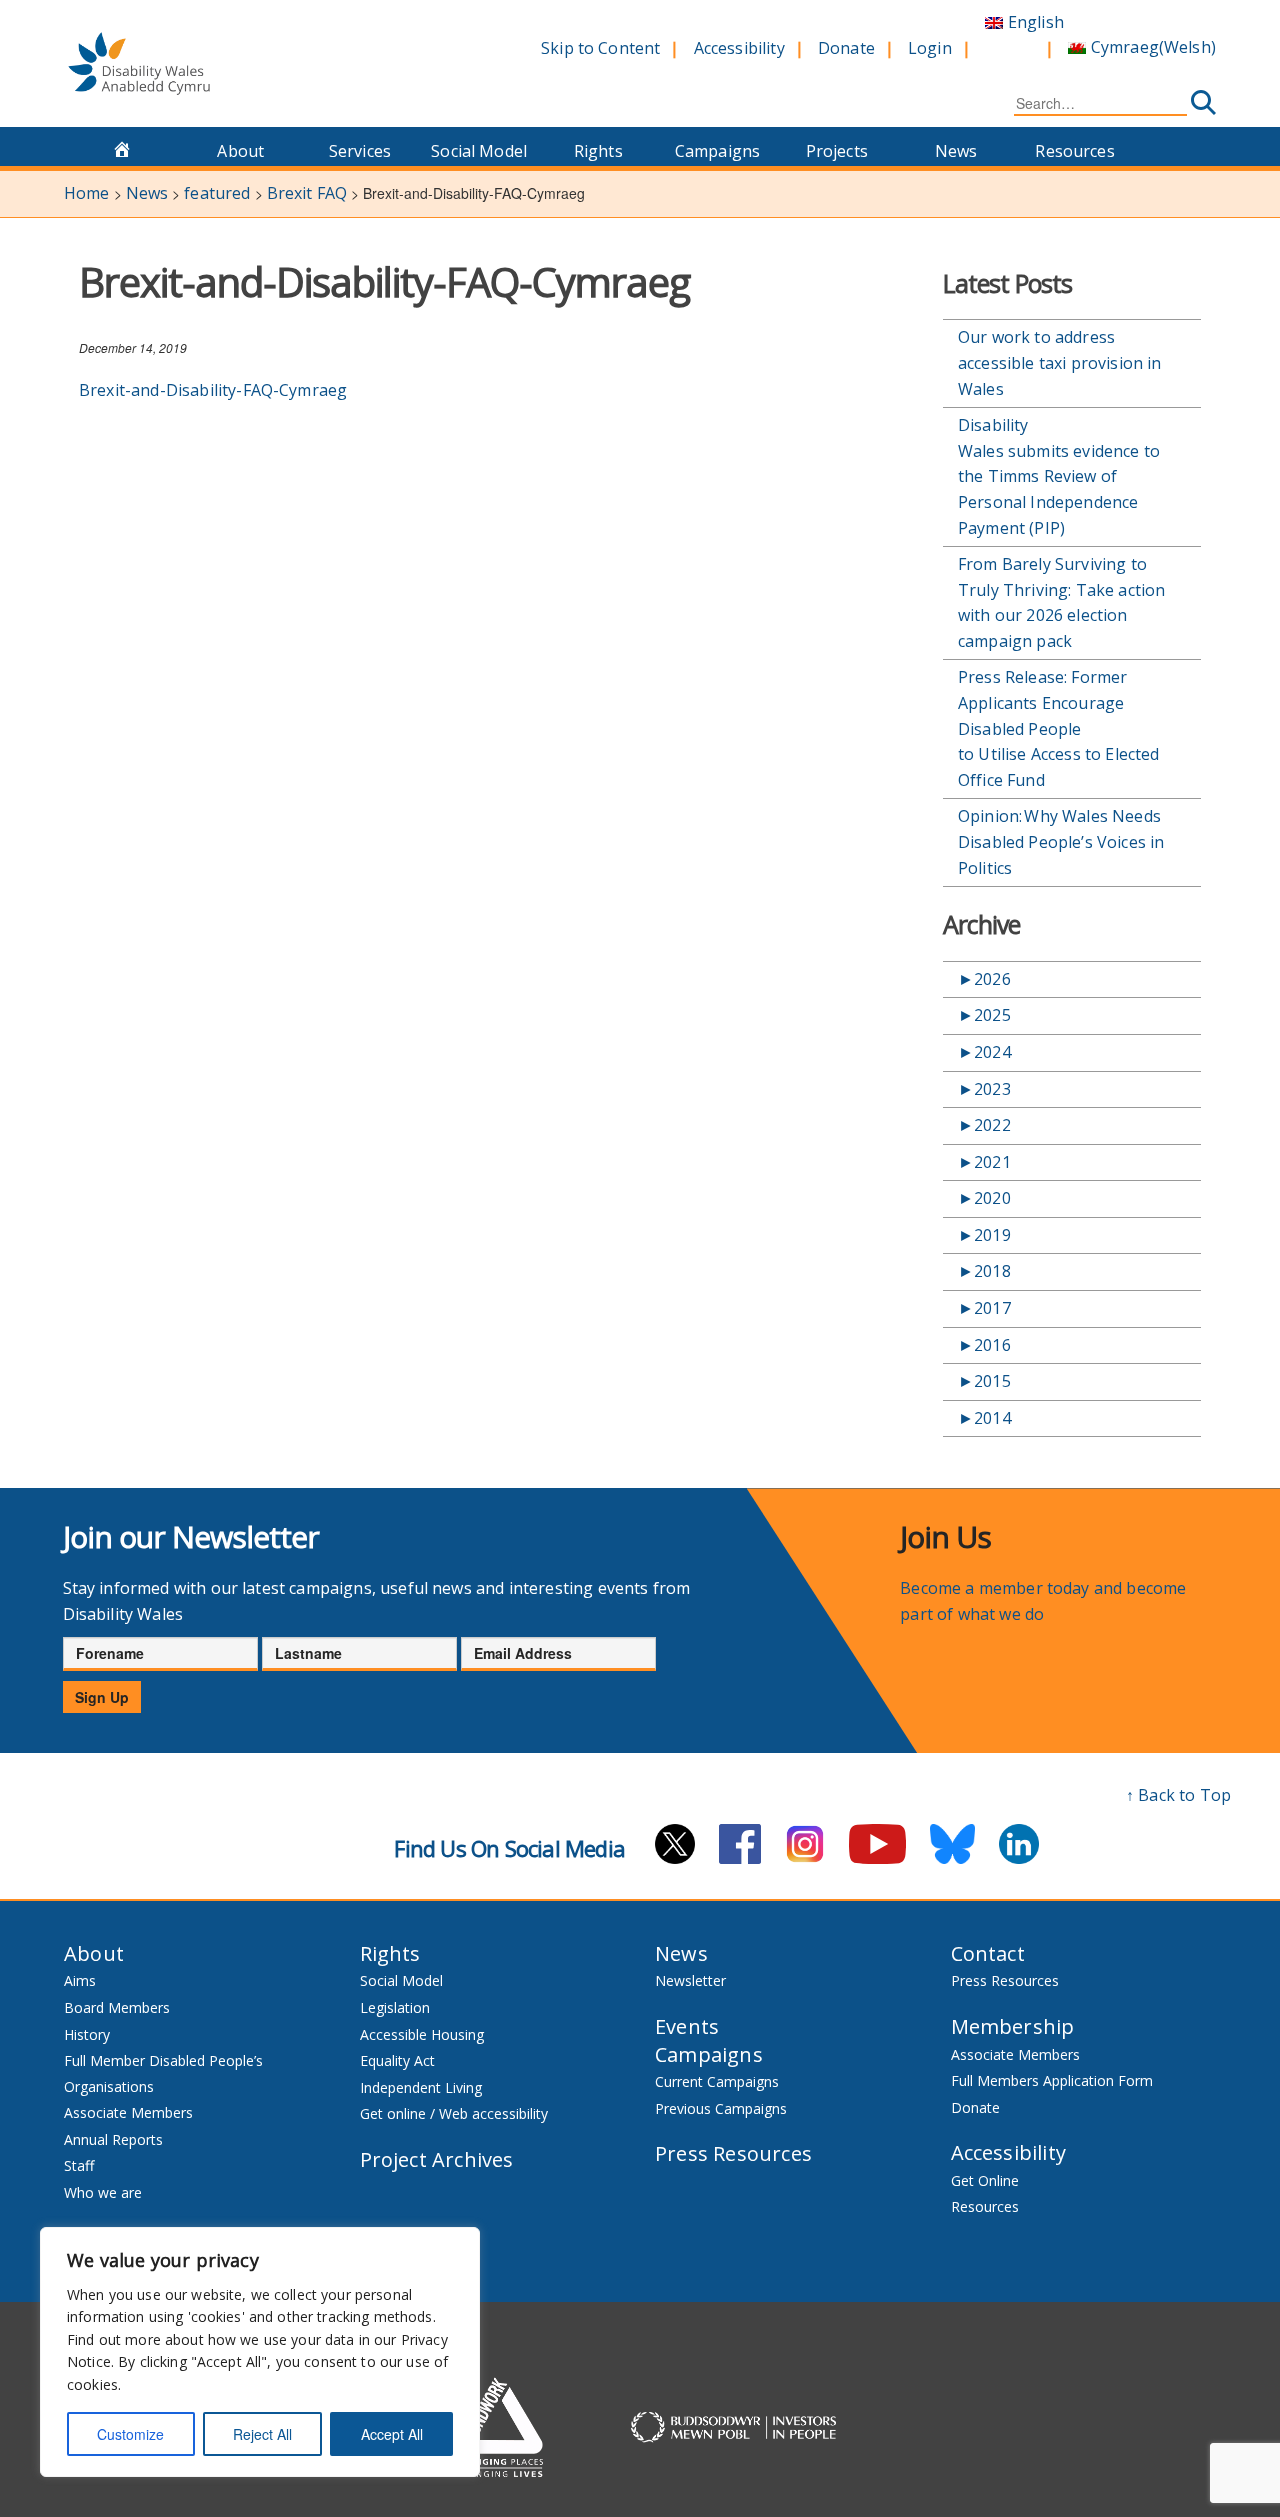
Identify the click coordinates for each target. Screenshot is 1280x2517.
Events (687, 2026)
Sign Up (102, 1697)
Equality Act (397, 2060)
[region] (260, 2352)
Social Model (479, 151)
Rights (598, 151)
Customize (130, 2434)
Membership (1013, 2026)
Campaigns (717, 151)
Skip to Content (600, 48)
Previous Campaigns (721, 2108)
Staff (79, 2165)
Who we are (103, 2192)
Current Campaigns (717, 2081)
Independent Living (421, 2087)
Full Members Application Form (1052, 2080)
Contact (988, 1953)
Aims (80, 1980)
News (956, 151)
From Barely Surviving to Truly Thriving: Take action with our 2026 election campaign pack (1061, 602)
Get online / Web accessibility (454, 2113)
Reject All (262, 2434)
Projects (837, 151)
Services (360, 151)
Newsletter (690, 1980)
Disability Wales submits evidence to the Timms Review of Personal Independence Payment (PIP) (1059, 476)
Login (930, 48)
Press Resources (733, 2153)
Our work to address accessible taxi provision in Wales (1059, 362)
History (87, 2034)
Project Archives (437, 2159)
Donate (846, 48)
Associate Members (128, 2112)
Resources (1074, 151)
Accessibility (739, 48)
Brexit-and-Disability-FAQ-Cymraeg (213, 390)
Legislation (395, 2007)
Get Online (985, 2180)
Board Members (117, 2007)
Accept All (392, 2434)
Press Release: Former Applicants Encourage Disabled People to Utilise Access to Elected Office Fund (1058, 728)
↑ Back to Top (1178, 1795)
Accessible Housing (422, 2034)
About (240, 151)
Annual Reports (113, 2139)
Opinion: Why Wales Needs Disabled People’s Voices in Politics (1061, 841)
